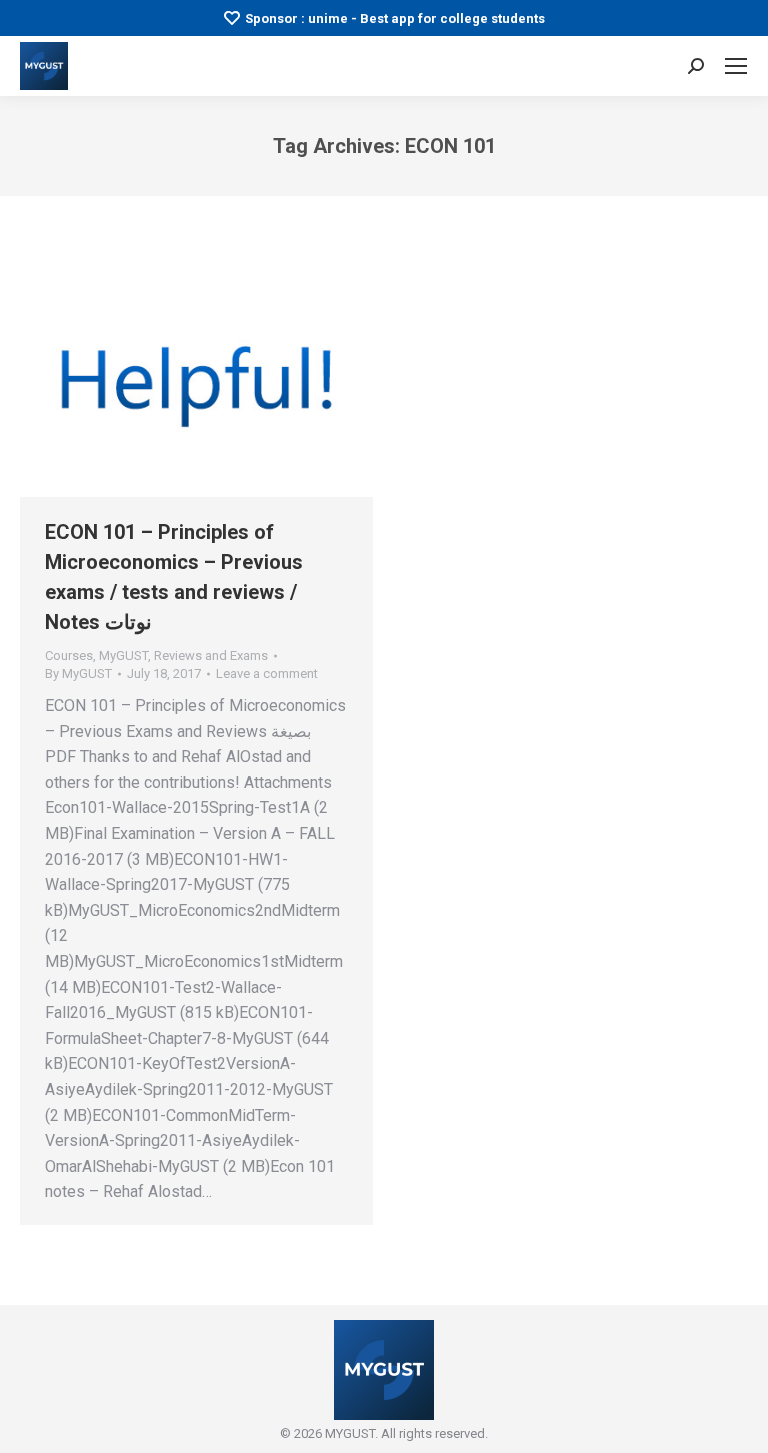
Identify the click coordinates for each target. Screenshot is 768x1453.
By (78, 673)
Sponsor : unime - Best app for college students (395, 18)
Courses (69, 655)
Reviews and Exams (211, 655)
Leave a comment (267, 673)
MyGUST (123, 655)
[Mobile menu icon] (736, 66)
